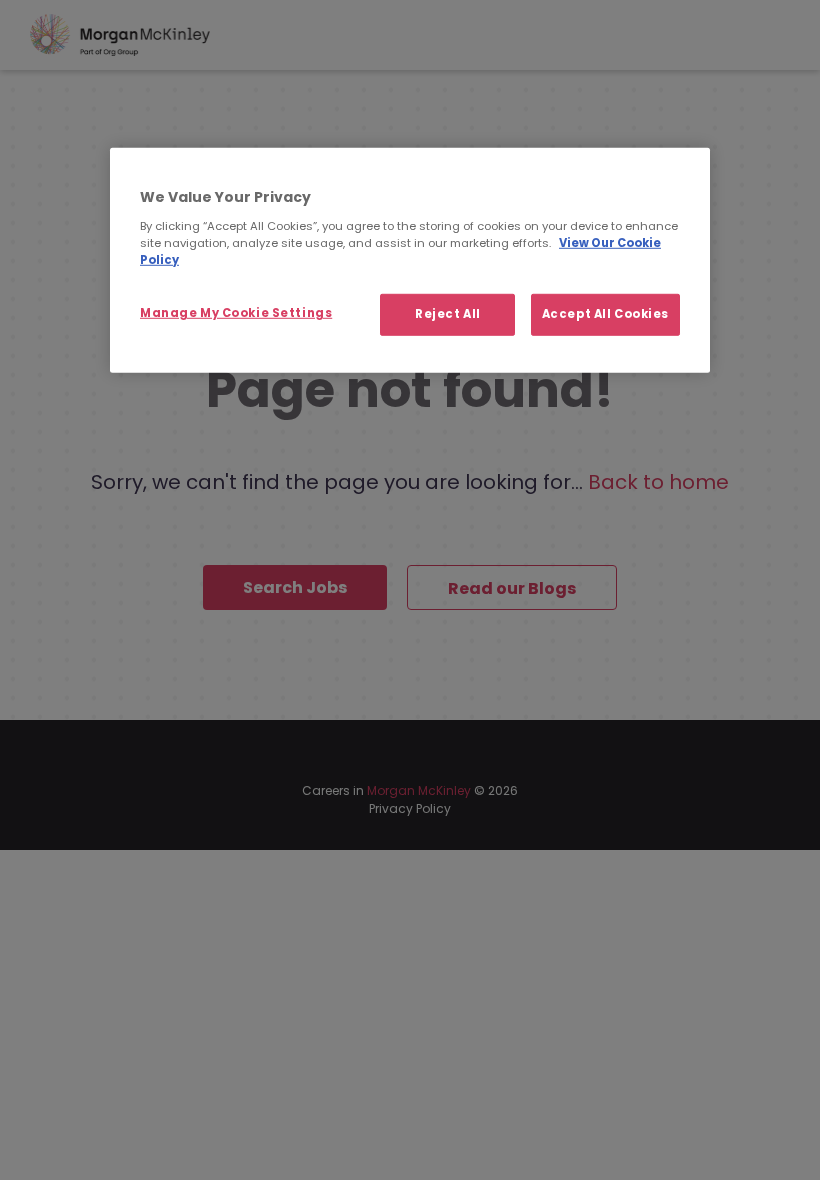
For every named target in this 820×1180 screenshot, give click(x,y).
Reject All (448, 314)
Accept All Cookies (605, 314)
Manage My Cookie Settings (236, 313)
